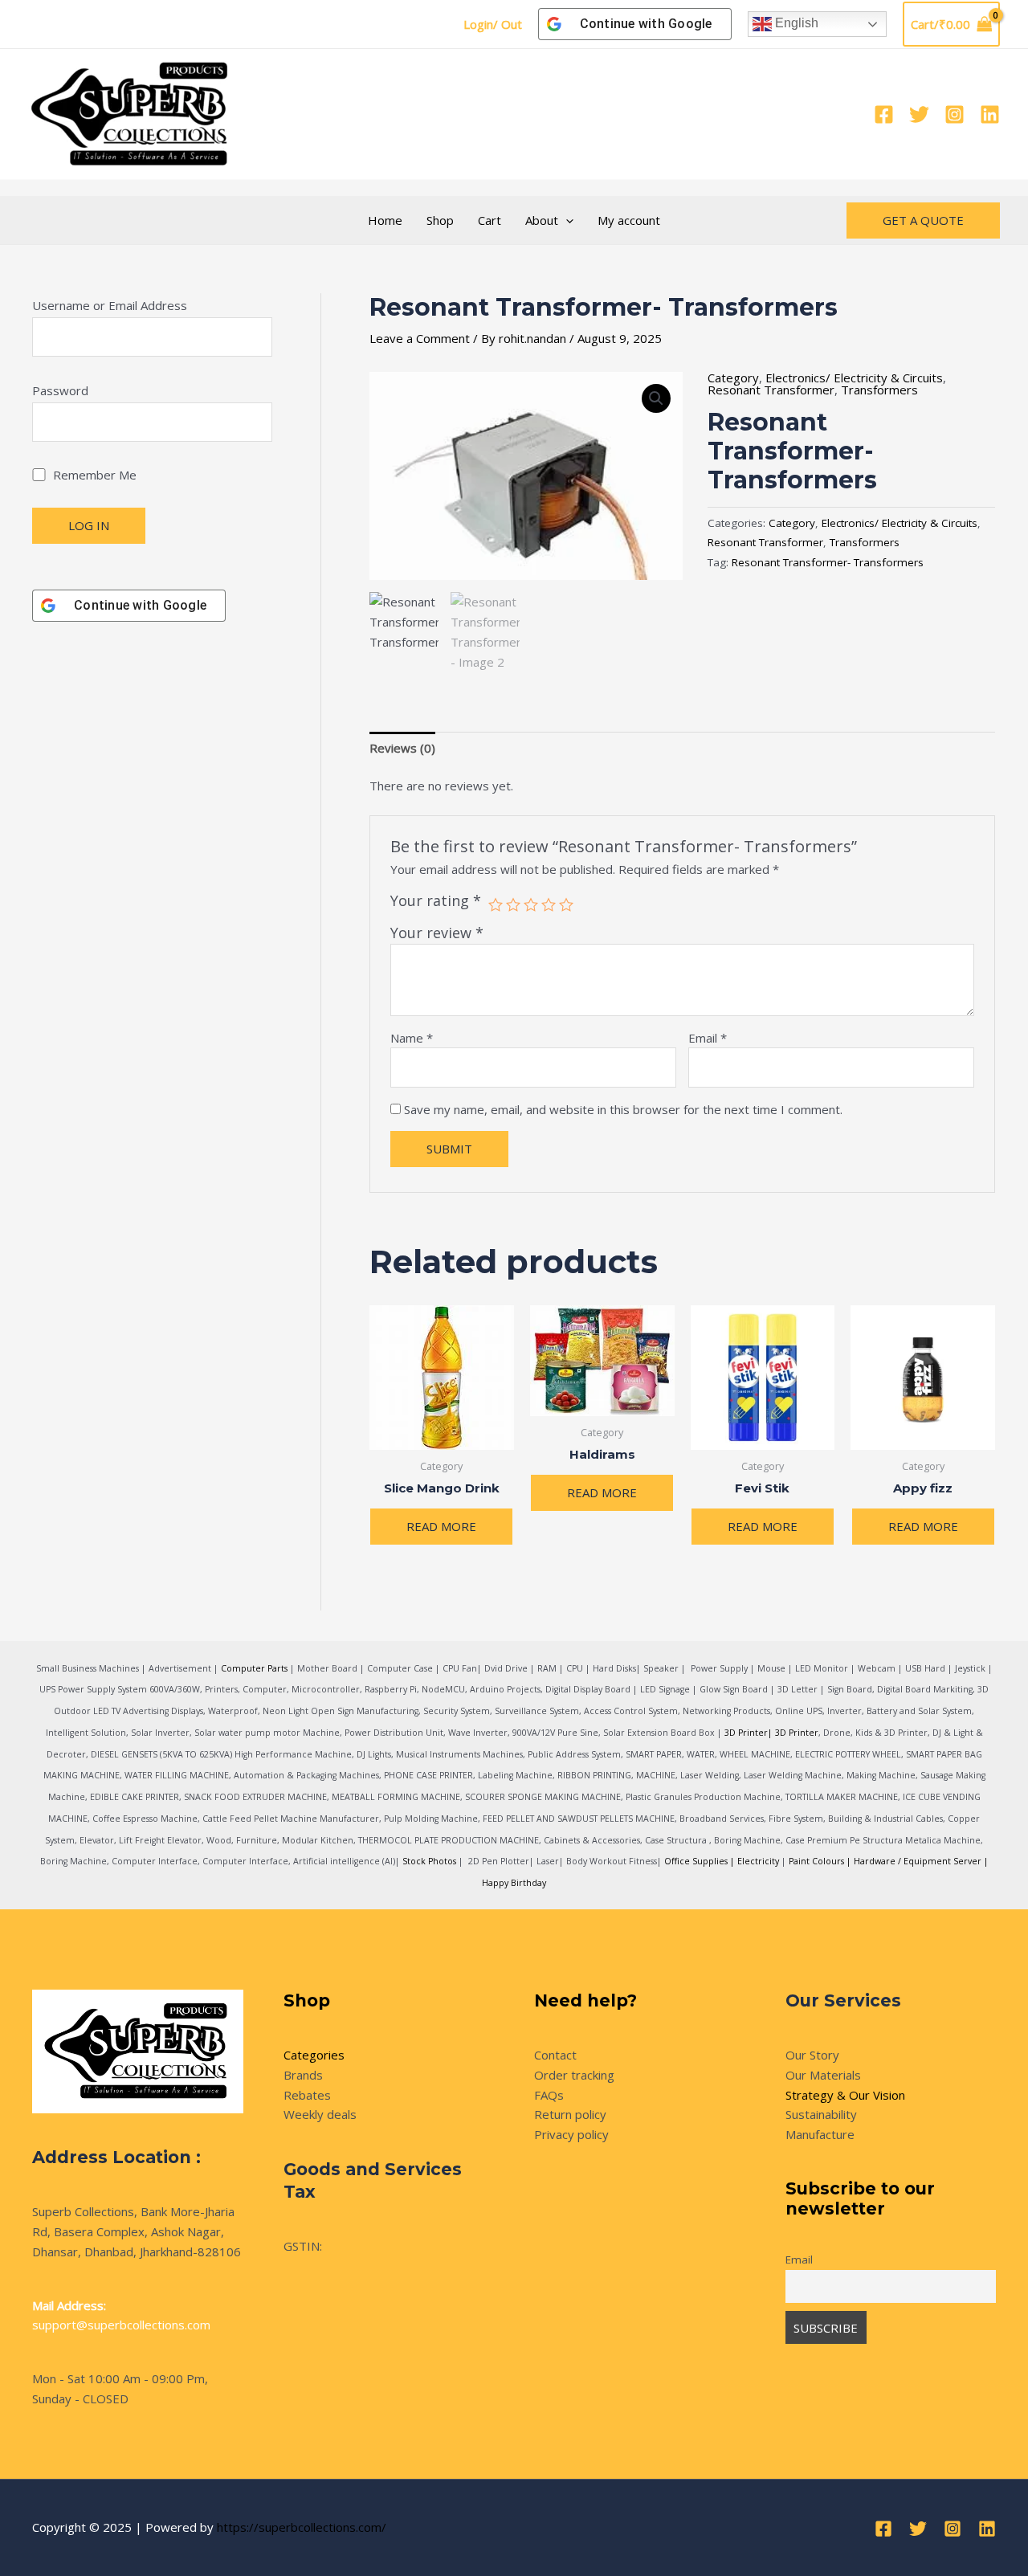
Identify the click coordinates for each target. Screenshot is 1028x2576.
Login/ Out (493, 24)
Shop (440, 220)
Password (60, 390)
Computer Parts (254, 1668)
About (542, 220)
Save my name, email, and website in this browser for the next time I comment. (623, 1109)
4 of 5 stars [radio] (549, 904)
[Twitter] (919, 114)
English (795, 23)
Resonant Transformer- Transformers (828, 562)
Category (733, 378)
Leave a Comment (420, 338)
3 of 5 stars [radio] (531, 904)
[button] (566, 220)
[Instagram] (955, 114)
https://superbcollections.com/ (302, 2527)
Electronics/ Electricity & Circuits (854, 378)
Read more (441, 1526)
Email (708, 1038)
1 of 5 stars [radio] (496, 904)
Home (385, 220)
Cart (490, 220)
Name (412, 1038)
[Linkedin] (990, 114)
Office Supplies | (701, 1861)
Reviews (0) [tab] (402, 748)
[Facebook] (884, 114)
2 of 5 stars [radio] (513, 904)
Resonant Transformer (771, 390)
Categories (314, 2055)
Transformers (879, 390)
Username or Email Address (110, 305)
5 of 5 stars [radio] (566, 904)
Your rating (436, 900)
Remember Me (93, 475)
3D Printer (797, 1733)
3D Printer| (749, 1733)
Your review (437, 933)
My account (629, 220)
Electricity (758, 1861)
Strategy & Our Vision (845, 2095)
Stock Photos (429, 1861)
